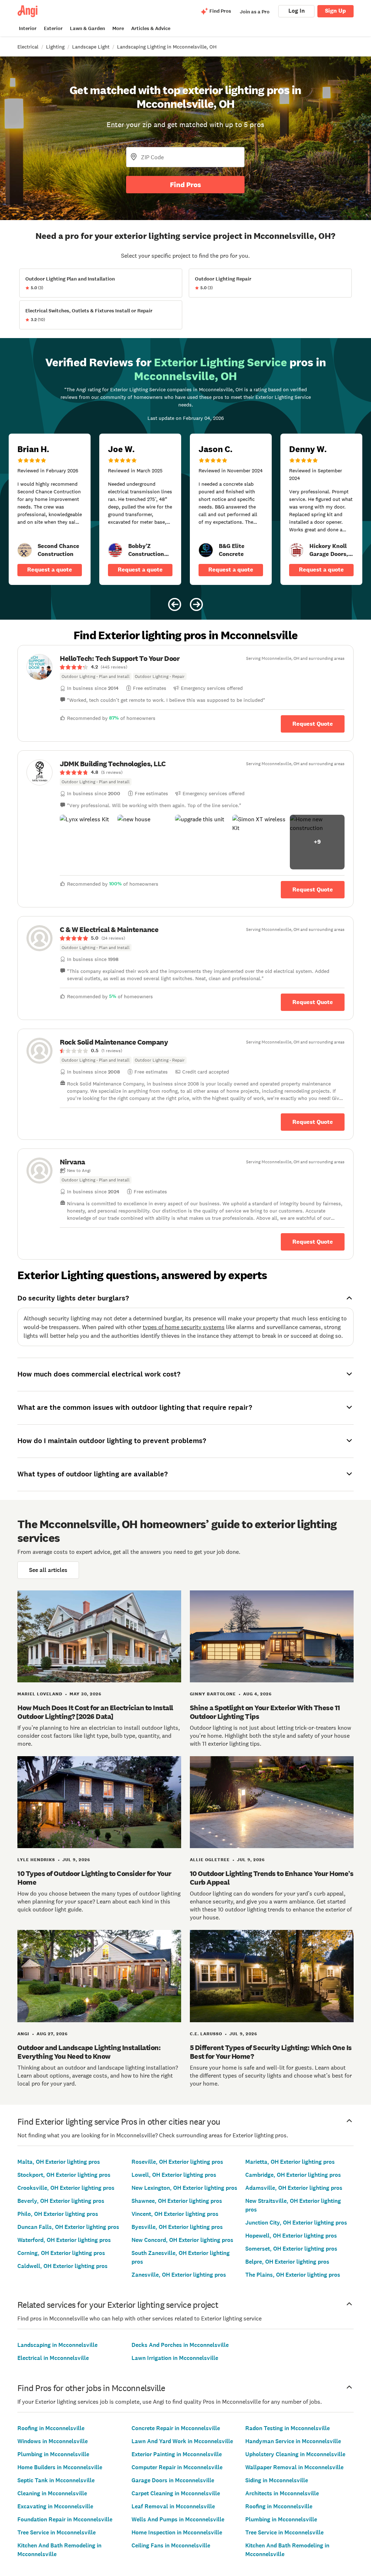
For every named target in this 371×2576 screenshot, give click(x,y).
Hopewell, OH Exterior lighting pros (291, 2236)
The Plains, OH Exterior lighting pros (293, 2275)
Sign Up (335, 11)
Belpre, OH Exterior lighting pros (287, 2262)
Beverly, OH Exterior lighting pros (61, 2201)
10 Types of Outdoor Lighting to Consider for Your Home (94, 1878)
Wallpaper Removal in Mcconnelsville (294, 2467)
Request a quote (50, 570)
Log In (297, 11)
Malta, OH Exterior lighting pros (59, 2162)
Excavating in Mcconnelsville (55, 2506)
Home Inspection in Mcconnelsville (177, 2532)
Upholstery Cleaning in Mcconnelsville (295, 2454)
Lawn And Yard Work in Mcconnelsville (182, 2441)
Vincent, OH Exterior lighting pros (175, 2214)
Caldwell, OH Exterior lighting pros (62, 2266)
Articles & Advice (151, 28)
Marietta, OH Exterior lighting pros (290, 2162)
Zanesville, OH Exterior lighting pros (179, 2275)
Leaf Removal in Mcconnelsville (173, 2506)
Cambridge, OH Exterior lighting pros (293, 2175)
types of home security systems (184, 1327)
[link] (25, 550)
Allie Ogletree (210, 1860)
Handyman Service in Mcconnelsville (293, 2441)
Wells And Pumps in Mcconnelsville (178, 2519)
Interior (28, 28)
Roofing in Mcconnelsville (51, 2428)
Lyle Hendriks (36, 1860)
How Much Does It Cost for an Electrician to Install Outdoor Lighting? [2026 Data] (95, 1712)
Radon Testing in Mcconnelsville (287, 2428)
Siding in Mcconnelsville (277, 2480)
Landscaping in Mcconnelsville (57, 2345)
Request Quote (313, 724)
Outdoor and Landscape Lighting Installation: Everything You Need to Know (89, 2052)
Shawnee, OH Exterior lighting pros (177, 2201)
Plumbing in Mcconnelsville (53, 2454)
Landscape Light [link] (91, 47)
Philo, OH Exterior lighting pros (58, 2214)
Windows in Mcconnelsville (53, 2441)
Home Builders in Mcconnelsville (60, 2467)
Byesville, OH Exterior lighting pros (177, 2227)
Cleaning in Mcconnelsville (52, 2493)
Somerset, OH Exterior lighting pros (291, 2249)
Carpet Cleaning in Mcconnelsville (176, 2493)
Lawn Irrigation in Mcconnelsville (175, 2358)
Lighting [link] (55, 47)
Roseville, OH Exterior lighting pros (177, 2162)
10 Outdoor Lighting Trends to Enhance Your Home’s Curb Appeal (272, 1878)
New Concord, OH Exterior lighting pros (182, 2240)
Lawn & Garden (87, 28)
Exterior (53, 28)
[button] (87, 842)
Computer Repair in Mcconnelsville (177, 2467)
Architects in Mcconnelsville (282, 2493)
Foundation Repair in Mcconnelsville (65, 2519)
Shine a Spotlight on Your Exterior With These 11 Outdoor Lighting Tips (265, 1712)
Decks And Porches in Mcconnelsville (180, 2345)
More (118, 28)
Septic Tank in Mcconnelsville (56, 2480)
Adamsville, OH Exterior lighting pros (294, 2188)
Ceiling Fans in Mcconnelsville (171, 2545)
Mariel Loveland (40, 1694)
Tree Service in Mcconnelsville (57, 2532)
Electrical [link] (28, 47)
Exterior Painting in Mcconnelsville (177, 2454)
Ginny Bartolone (213, 1694)
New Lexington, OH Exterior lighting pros (184, 2188)
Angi (23, 2034)
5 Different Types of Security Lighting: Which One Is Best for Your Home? (271, 2052)
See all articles (48, 1570)
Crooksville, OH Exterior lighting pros (66, 2188)
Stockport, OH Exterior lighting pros (64, 2175)
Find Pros (185, 185)
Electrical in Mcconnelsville (53, 2358)
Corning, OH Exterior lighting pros (61, 2253)
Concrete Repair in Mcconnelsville (176, 2428)
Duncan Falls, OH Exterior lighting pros (68, 2227)
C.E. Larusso (206, 2034)
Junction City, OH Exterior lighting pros (296, 2223)
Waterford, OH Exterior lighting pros (64, 2240)
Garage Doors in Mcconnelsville (173, 2480)
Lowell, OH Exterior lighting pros (174, 2175)
